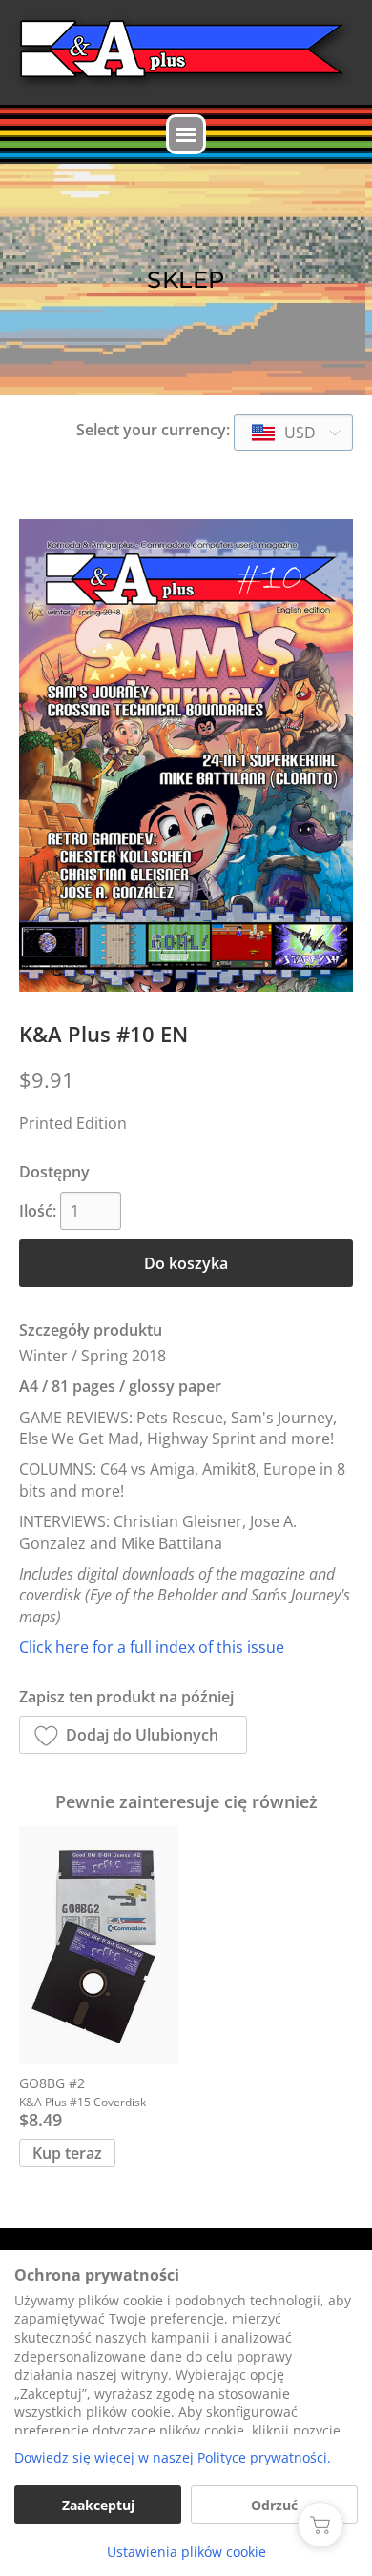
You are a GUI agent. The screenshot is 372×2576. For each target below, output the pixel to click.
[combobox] (293, 433)
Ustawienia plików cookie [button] (186, 2552)
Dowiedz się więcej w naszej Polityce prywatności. (173, 2457)
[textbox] (285, 433)
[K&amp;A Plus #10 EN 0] (186, 755)
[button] (186, 134)
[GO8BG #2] (99, 1945)
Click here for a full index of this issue (152, 1647)
